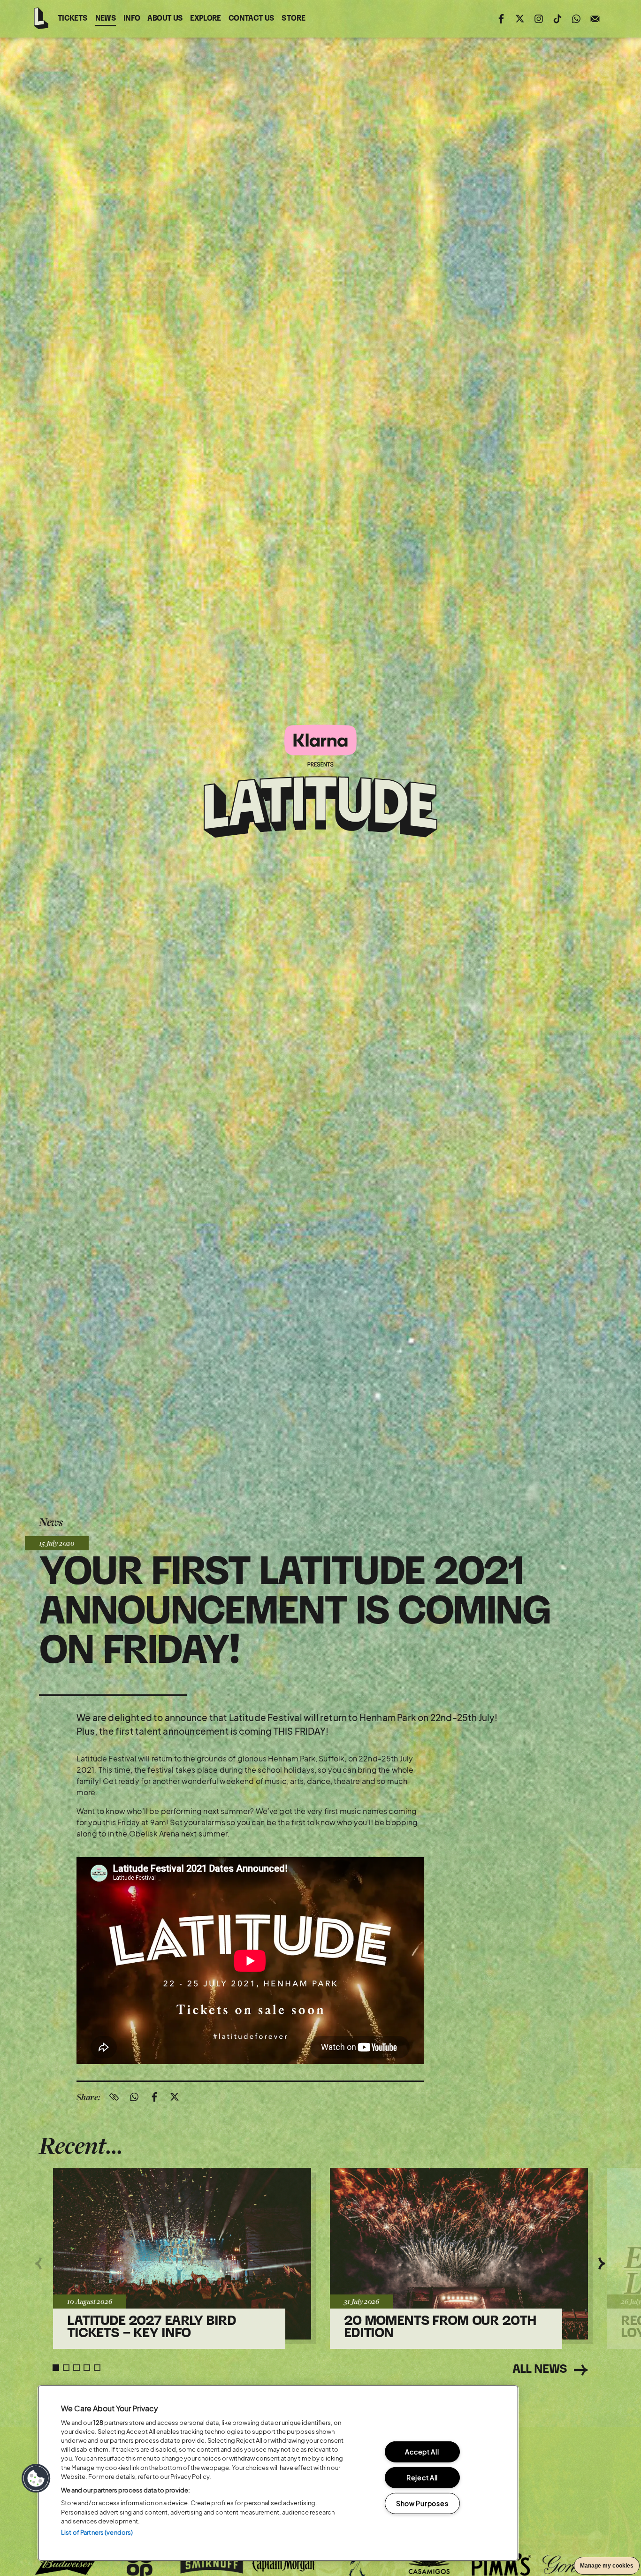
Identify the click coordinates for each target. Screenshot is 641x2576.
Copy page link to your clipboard (114, 2097)
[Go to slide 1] (56, 2368)
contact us (252, 20)
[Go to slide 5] (97, 2368)
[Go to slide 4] (87, 2368)
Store (293, 20)
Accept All (422, 2452)
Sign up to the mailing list (595, 19)
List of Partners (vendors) (97, 2532)
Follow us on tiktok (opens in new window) (557, 19)
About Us (165, 19)
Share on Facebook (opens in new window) (154, 2097)
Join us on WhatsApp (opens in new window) (576, 19)
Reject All (422, 2477)
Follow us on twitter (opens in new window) (520, 19)
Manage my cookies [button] (607, 2566)
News (106, 19)
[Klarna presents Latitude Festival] (320, 782)
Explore (206, 19)
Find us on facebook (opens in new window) (501, 19)
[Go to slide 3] (76, 2368)
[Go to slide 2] (66, 2368)
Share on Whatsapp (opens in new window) (134, 2097)
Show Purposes (422, 2503)
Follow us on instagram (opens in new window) (539, 19)
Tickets (73, 19)
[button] (36, 2478)
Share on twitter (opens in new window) (175, 2097)
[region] (278, 2473)
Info (132, 19)
